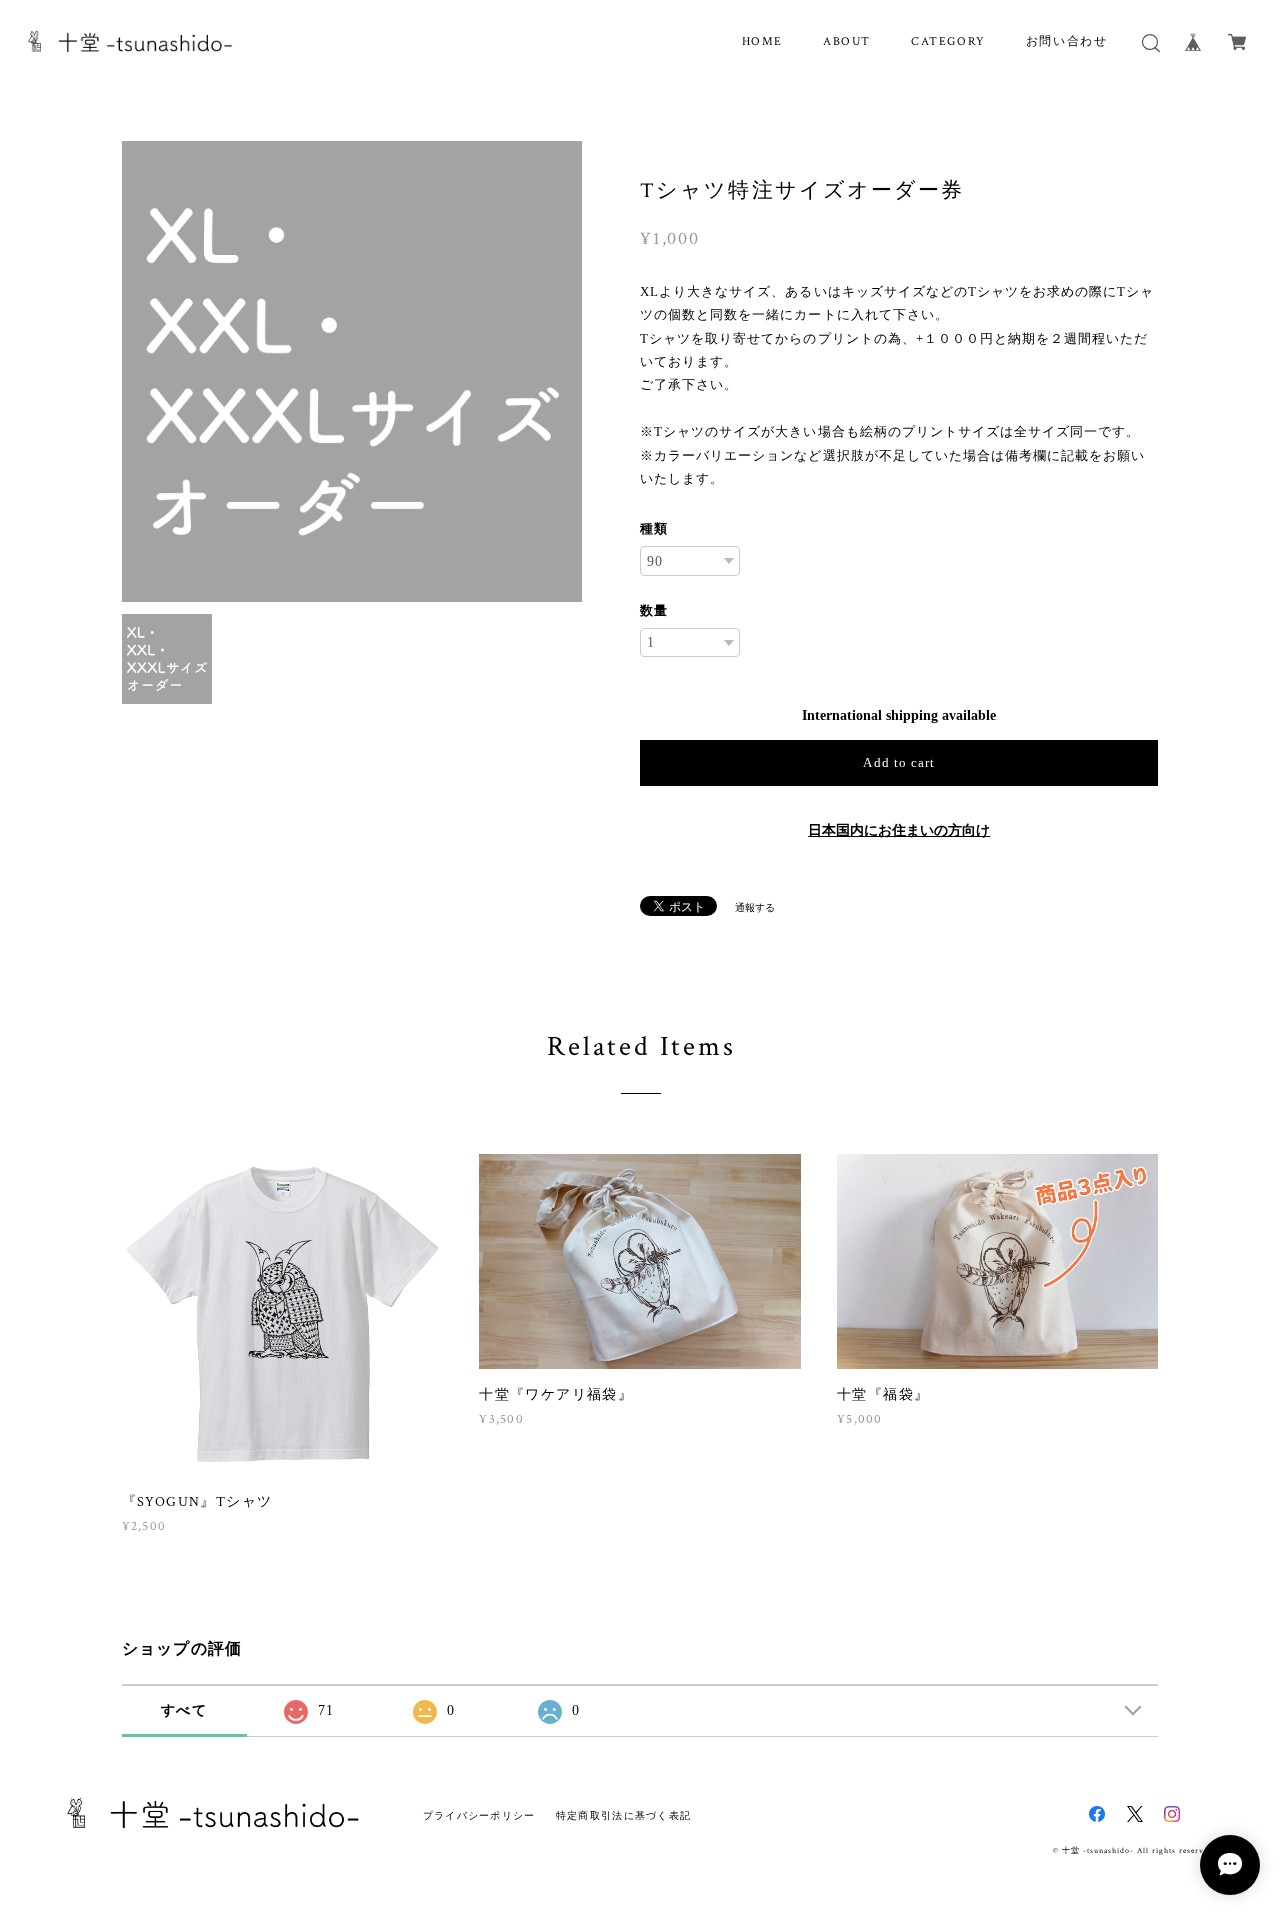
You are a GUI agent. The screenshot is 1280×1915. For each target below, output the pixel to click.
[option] (352, 371)
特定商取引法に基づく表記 (623, 1815)
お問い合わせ (1067, 41)
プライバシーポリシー (479, 1815)
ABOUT (847, 41)
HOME (762, 41)
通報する (755, 907)
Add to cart (898, 762)
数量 (654, 610)
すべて (184, 1710)
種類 (654, 528)
